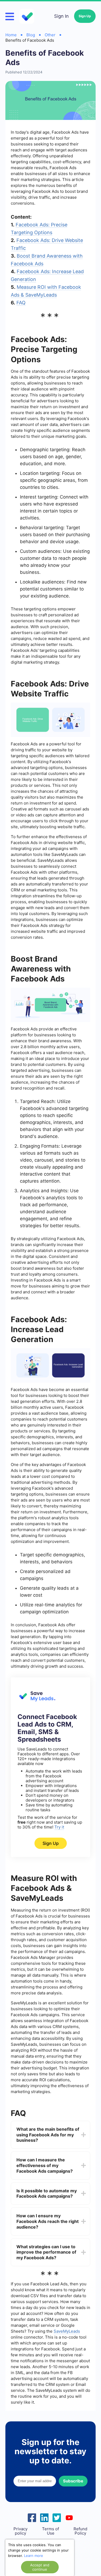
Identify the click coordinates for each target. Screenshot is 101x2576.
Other (50, 35)
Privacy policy (20, 2531)
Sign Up (85, 16)
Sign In (61, 16)
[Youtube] (69, 2517)
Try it (59, 1827)
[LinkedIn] (44, 2517)
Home (11, 35)
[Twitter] (57, 2517)
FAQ (21, 303)
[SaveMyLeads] (27, 16)
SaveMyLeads (67, 2331)
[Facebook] (32, 2517)
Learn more (34, 2556)
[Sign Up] (36, 1700)
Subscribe (73, 2481)
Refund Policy (80, 2531)
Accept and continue (40, 2567)
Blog (31, 35)
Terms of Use (50, 2531)
